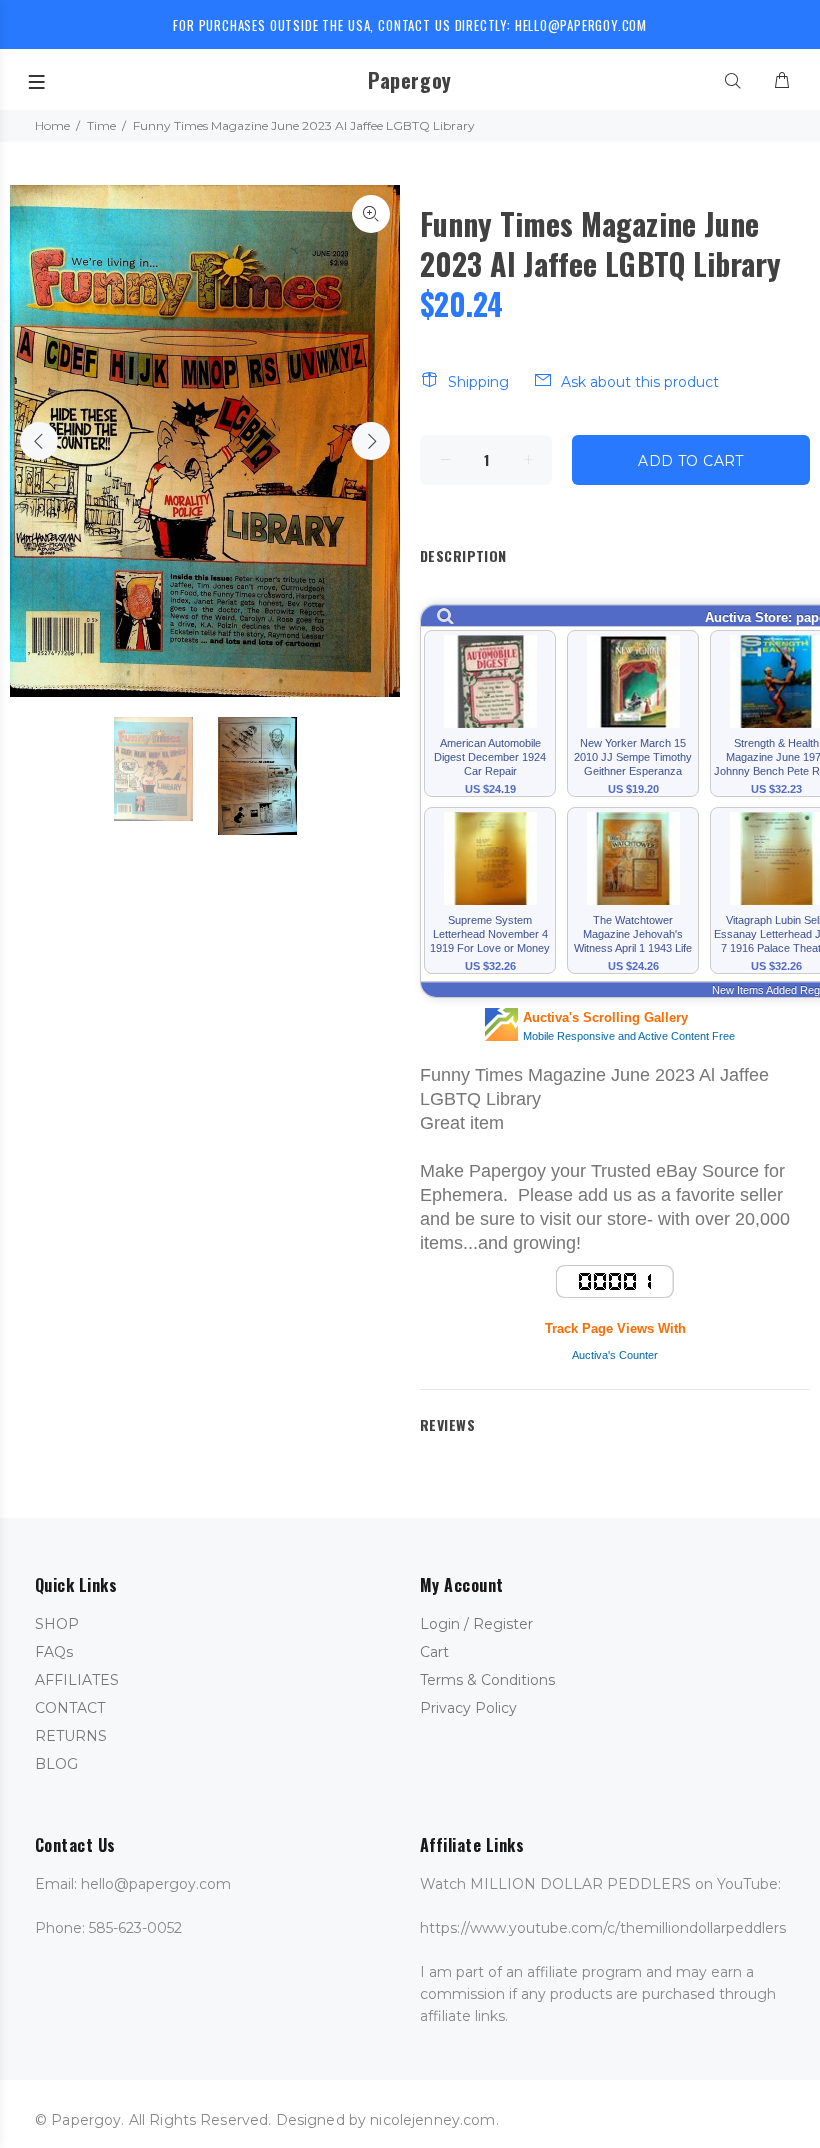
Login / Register (476, 1624)
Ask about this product (640, 382)
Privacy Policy (468, 1708)
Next (371, 441)
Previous (39, 441)
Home (52, 125)
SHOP (57, 1624)
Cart (434, 1652)
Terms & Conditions (487, 1680)
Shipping (478, 382)
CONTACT (70, 1708)
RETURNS (71, 1736)
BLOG (56, 1764)
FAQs (54, 1652)
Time (101, 125)
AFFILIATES (77, 1680)
